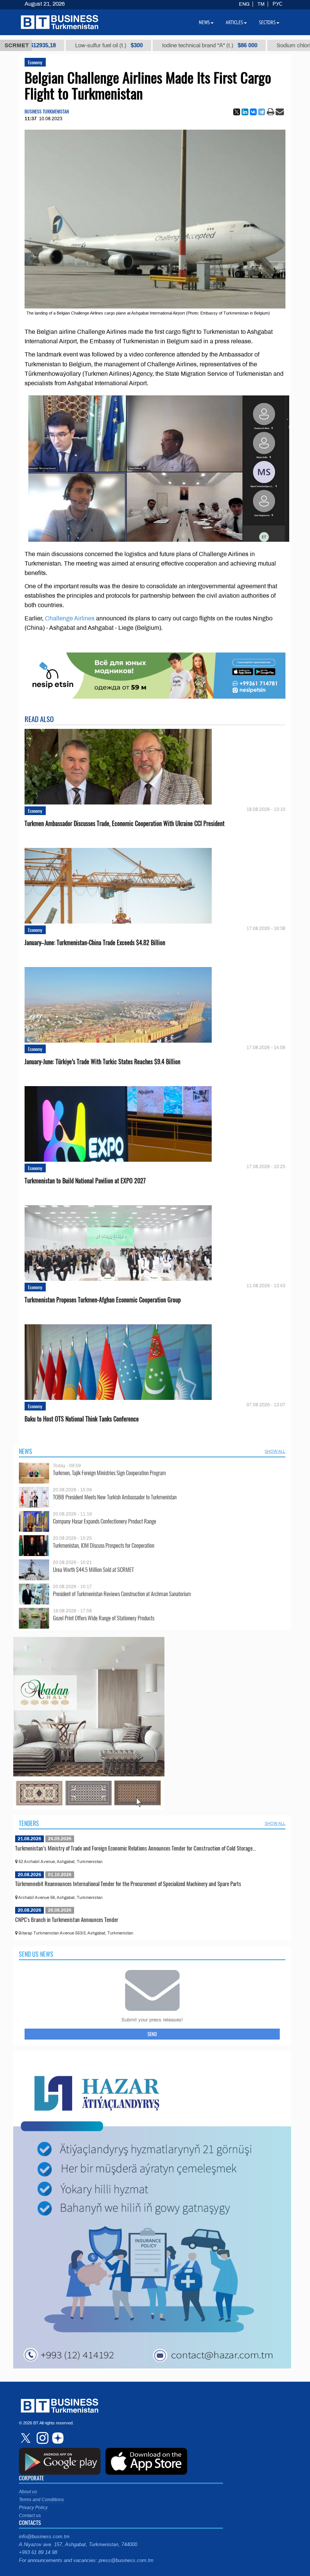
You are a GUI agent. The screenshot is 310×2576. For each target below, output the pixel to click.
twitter (26, 2438)
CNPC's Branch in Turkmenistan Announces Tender (67, 1919)
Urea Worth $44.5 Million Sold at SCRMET (93, 1569)
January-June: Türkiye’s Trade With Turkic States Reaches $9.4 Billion (102, 1062)
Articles (234, 22)
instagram (42, 2438)
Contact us (30, 2516)
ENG (244, 4)
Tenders (29, 1823)
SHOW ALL (275, 1451)
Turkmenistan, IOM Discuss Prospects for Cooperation (104, 1545)
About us (28, 2492)
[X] (237, 112)
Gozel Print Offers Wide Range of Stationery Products (104, 1618)
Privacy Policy (33, 2508)
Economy (35, 62)
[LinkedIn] (245, 112)
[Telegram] (262, 112)
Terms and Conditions (41, 2500)
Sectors (267, 22)
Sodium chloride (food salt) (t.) (250, 45)
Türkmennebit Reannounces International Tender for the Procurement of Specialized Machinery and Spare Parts (128, 1883)
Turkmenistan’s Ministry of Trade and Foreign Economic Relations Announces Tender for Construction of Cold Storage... (136, 1848)
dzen (57, 2438)
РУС (277, 4)
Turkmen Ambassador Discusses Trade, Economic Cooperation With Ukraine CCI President (125, 824)
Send (152, 2034)
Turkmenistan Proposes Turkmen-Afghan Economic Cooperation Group (103, 1300)
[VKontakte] (253, 112)
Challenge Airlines (70, 618)
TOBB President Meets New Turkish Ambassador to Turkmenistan (115, 1497)
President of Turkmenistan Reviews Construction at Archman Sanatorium (122, 1594)
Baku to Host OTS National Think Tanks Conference (82, 1419)
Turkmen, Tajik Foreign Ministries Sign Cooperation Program (109, 1473)
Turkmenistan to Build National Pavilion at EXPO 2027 (85, 1181)
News (26, 1451)
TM (261, 4)
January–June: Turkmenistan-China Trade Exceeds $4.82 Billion (95, 943)
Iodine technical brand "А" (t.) (139, 45)
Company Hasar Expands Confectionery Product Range (105, 1521)
